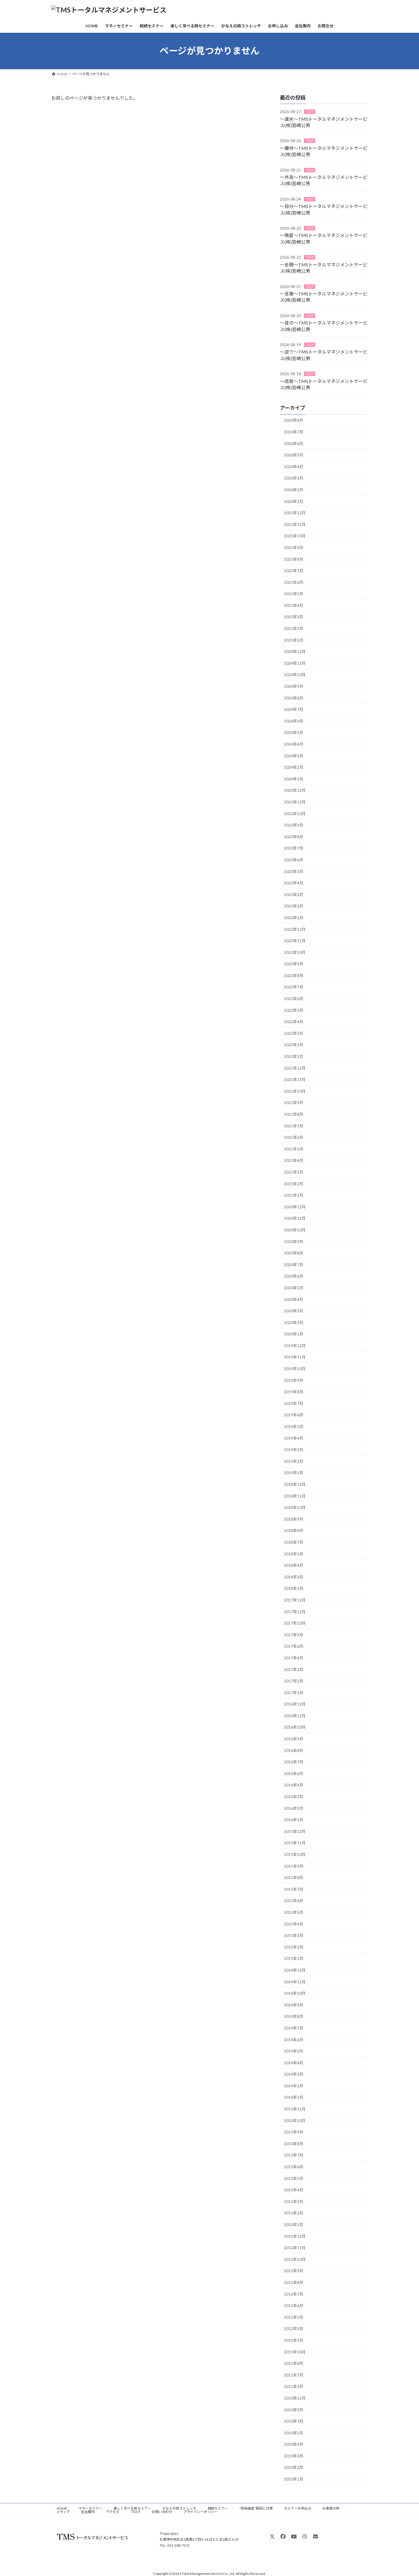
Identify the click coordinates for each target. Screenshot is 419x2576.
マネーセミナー (90, 2508)
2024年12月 (295, 651)
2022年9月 (294, 964)
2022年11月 (295, 941)
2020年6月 (294, 1276)
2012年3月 (294, 2329)
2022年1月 (294, 1056)
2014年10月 (295, 1993)
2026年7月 (294, 432)
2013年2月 (294, 2213)
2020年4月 (294, 1299)
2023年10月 (295, 813)
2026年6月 (294, 443)
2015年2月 (294, 1947)
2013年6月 (294, 2167)
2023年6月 (294, 860)
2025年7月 (294, 571)
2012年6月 (294, 2305)
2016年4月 (294, 1785)
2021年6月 (294, 1137)
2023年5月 (294, 871)
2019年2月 (294, 1461)
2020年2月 (294, 1322)
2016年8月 (294, 1750)
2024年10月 (295, 675)
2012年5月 (294, 2317)
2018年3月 (294, 1577)
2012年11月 (295, 2248)
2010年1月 (294, 2479)
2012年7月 (294, 2294)
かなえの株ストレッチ (179, 2508)
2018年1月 (294, 1588)
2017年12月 (295, 1600)
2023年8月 (294, 837)
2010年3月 (294, 2456)
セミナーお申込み (298, 2508)
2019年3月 (294, 1450)
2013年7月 (294, 2155)
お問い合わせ (162, 2512)
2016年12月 (295, 1704)
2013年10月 (295, 2120)
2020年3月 (294, 1311)
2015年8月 (294, 1878)
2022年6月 (294, 999)
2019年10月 (295, 1369)
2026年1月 (294, 501)
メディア (63, 2512)
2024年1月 (294, 779)
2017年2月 (294, 1681)
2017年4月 (294, 1658)
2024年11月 (295, 663)
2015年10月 (295, 1854)
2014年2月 (294, 2086)
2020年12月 (295, 1207)
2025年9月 (294, 547)
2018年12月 (295, 1484)
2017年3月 (294, 1669)
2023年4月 (294, 883)
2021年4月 (294, 1160)
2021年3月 (294, 1172)
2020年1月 (294, 1334)
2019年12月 (295, 1346)
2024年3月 (294, 755)
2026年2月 (294, 490)
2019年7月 (294, 1403)
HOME (62, 2508)
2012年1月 (294, 2340)
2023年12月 (295, 790)
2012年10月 (295, 2259)
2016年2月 (294, 1808)
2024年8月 (294, 698)
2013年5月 (294, 2178)
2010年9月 (294, 2409)
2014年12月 (295, 1970)
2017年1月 (294, 1692)
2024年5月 (294, 732)
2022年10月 (295, 952)
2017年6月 (294, 1646)
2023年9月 (294, 825)
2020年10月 (295, 1230)
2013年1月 (294, 2225)
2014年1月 (294, 2097)
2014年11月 (295, 1982)
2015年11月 (295, 1843)
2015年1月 (294, 1958)
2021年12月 (295, 1068)
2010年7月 (294, 2421)
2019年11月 (295, 1357)
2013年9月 (294, 2132)
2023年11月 (295, 802)
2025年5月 (294, 594)
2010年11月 (295, 2398)
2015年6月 (294, 1901)
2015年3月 (294, 1935)
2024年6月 (294, 721)
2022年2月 (294, 1045)
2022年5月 (294, 1010)
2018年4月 (294, 1565)
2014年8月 (294, 2016)
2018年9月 (294, 1519)
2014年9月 (294, 2005)
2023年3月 (294, 895)
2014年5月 (294, 2051)
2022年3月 (294, 1033)
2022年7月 (294, 987)
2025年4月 (294, 605)
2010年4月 (294, 2444)
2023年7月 (294, 848)
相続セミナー (218, 2508)
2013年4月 (294, 2190)
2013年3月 (294, 2201)
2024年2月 (294, 767)
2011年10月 (295, 2352)
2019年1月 (294, 1473)
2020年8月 (294, 1253)
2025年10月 (295, 536)
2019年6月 (294, 1415)
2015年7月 (294, 1889)
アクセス (112, 2512)
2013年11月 (295, 2109)
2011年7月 (294, 2375)
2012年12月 (295, 2236)
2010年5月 (294, 2433)
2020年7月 (294, 1265)
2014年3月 (294, 2074)
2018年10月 (295, 1507)
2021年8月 (294, 1114)
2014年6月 (294, 2039)
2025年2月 (294, 628)
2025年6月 (294, 582)
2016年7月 (294, 1762)
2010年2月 (294, 2467)
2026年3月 (294, 478)
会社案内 (88, 2512)
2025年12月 (295, 513)
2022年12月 (295, 929)
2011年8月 (294, 2363)
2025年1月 (294, 640)
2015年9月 (294, 1866)
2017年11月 (295, 1611)
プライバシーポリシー (200, 2512)
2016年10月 (295, 1727)
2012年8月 (294, 2282)
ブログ (310, 112)
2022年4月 (294, 1022)
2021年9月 (294, 1103)
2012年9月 (294, 2271)
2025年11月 (295, 524)
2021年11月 (295, 1079)
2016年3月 (294, 1797)
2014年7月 (294, 2028)
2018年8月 (294, 1530)
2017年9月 (294, 1635)
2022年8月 (294, 975)
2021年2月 (294, 1183)
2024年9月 (294, 686)
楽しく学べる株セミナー (132, 2508)
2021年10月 (295, 1091)
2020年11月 (295, 1218)
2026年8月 (294, 420)
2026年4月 (294, 467)
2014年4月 (294, 2062)
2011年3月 (294, 2386)
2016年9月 (294, 1739)
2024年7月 (294, 709)
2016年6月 (294, 1774)
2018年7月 (294, 1542)
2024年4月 (294, 744)
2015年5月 (294, 1912)
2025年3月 (294, 617)
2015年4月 (294, 1924)
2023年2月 (294, 906)
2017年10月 (295, 1623)
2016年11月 (295, 1716)
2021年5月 (294, 1149)
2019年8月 (294, 1392)
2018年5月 (294, 1554)
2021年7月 (294, 1126)
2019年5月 (294, 1426)
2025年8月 (294, 559)
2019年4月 (294, 1438)
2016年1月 (294, 1820)
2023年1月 (294, 918)
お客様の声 (331, 2508)
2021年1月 (294, 1195)
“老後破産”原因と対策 (256, 2508)
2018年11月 (295, 1496)
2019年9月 (294, 1380)
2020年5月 (294, 1288)
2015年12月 (295, 1831)
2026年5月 (294, 455)
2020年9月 (294, 1241)
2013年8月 (294, 2144)
